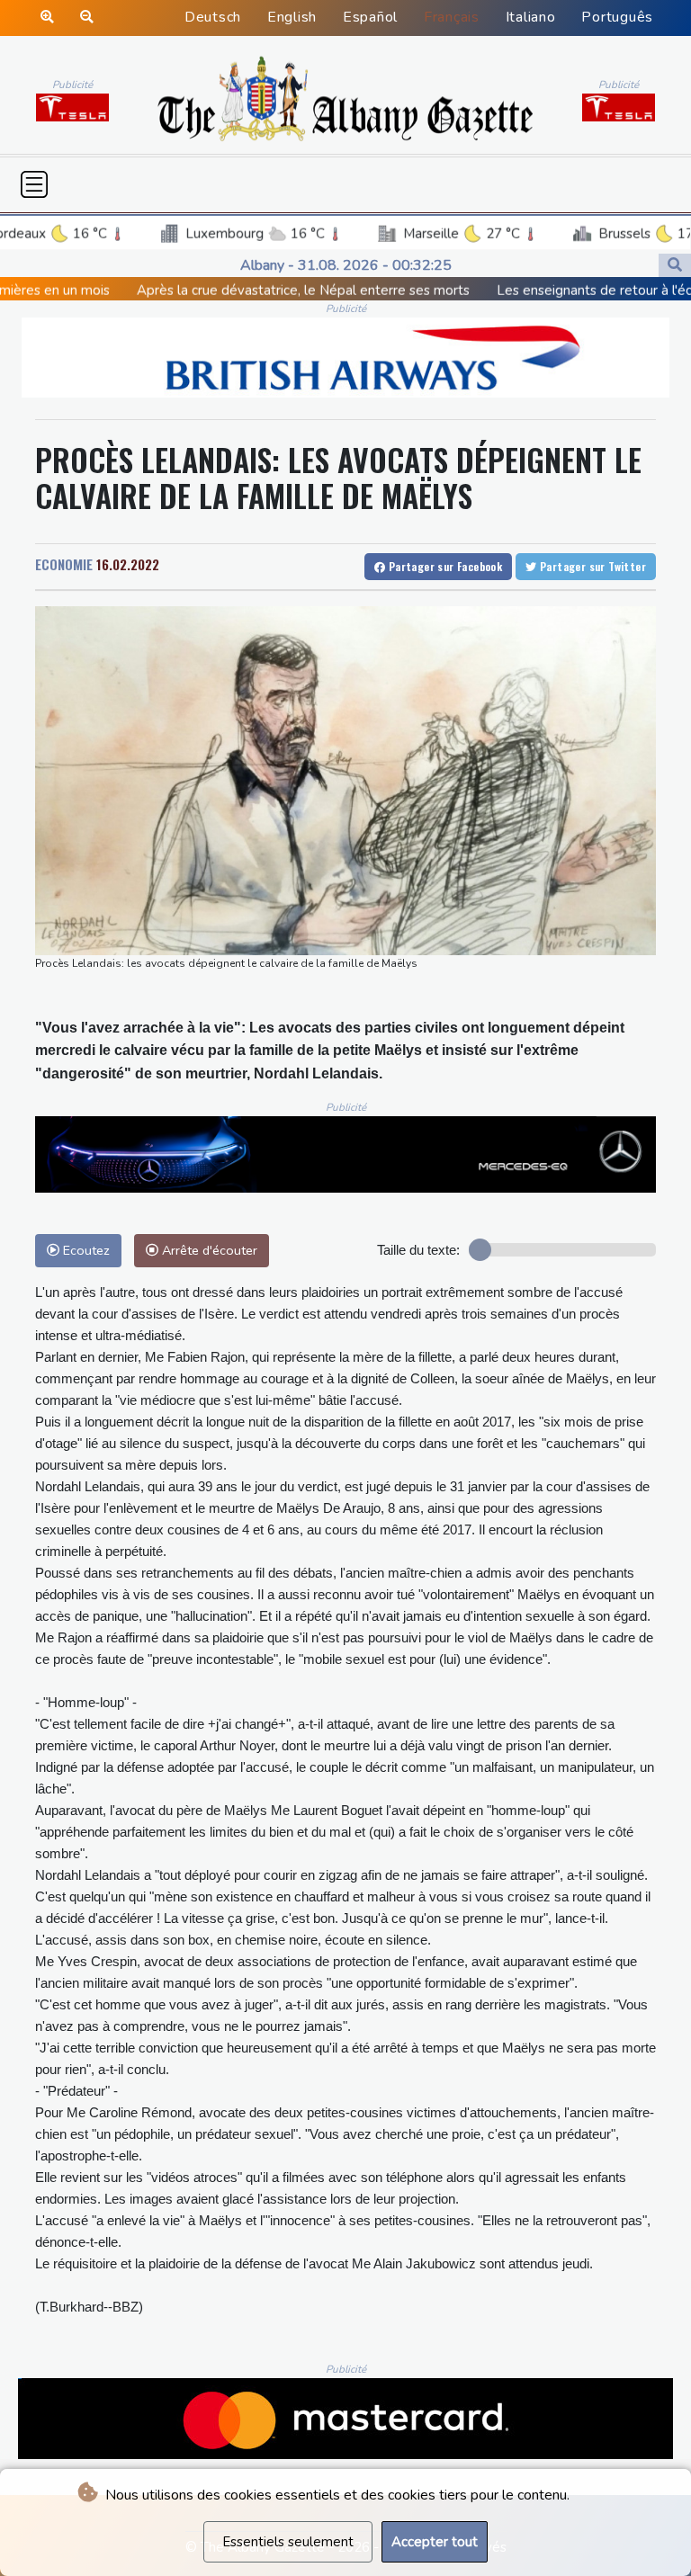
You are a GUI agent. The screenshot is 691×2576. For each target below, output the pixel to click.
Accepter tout (435, 2542)
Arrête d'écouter (208, 1250)
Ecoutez (85, 1250)
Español (370, 17)
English (292, 17)
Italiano (531, 17)
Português (617, 17)
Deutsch (213, 17)
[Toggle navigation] (34, 184)
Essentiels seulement (288, 2542)
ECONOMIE (64, 564)
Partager (444, 566)
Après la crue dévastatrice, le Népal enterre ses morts (193, 291)
